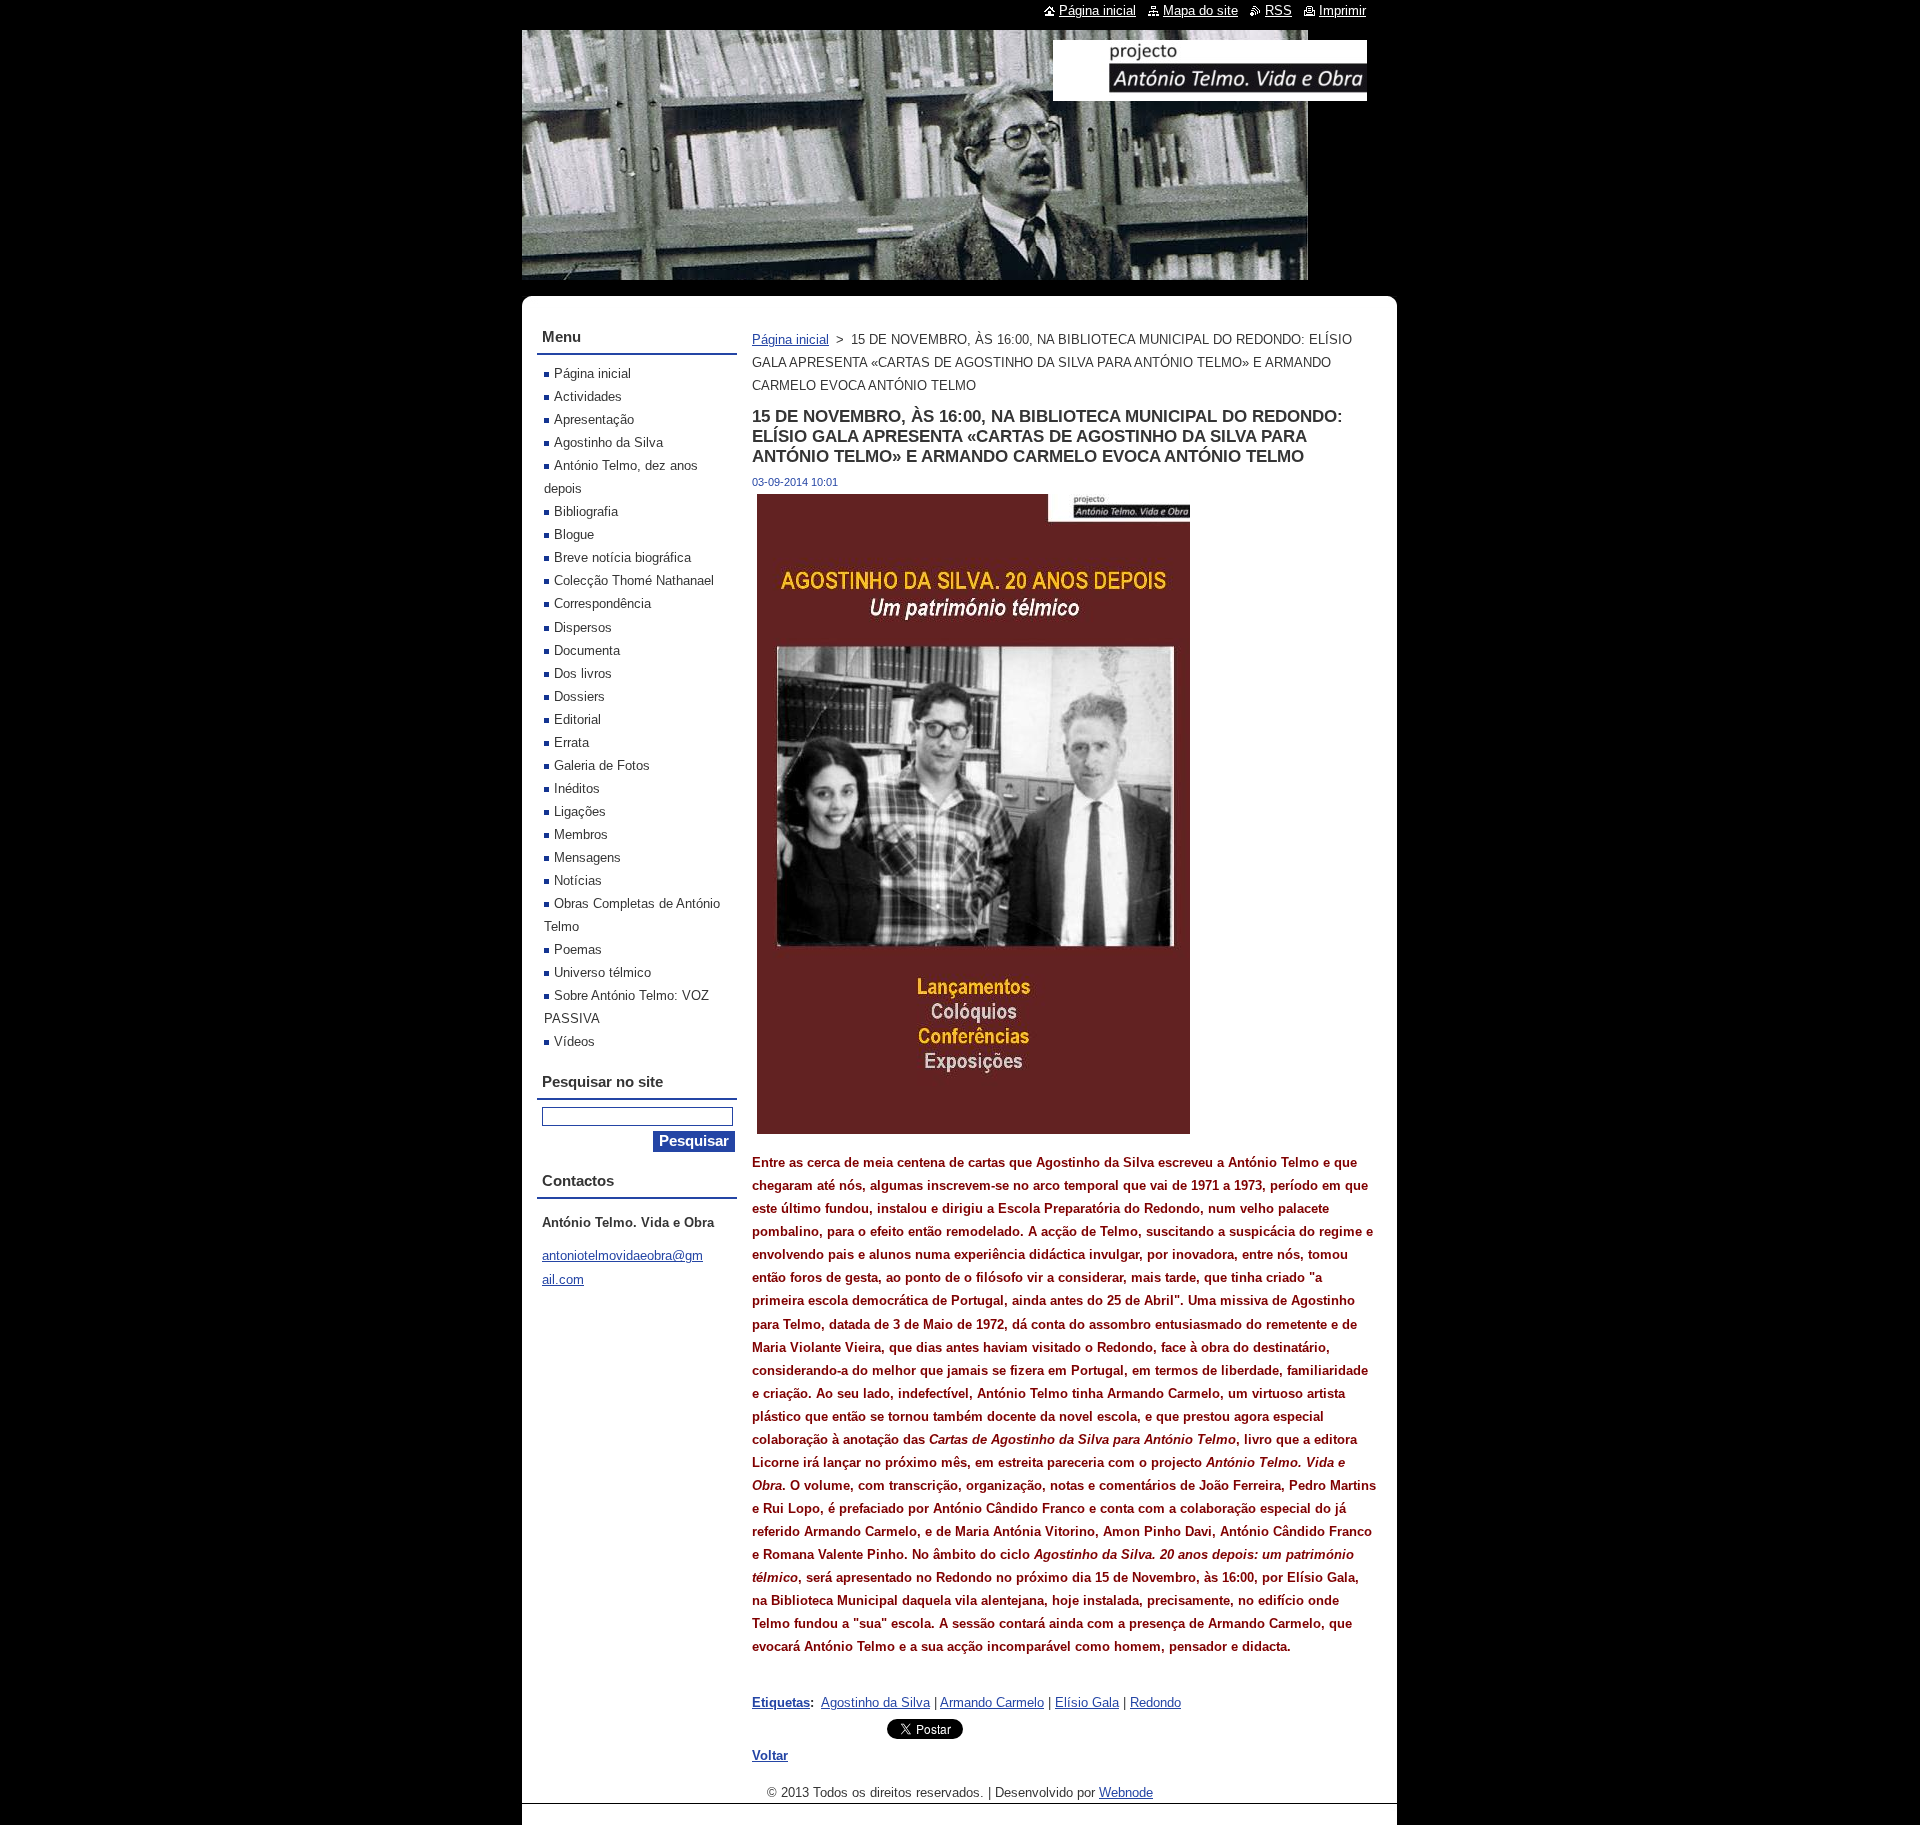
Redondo (1155, 1702)
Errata (571, 742)
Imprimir (1342, 10)
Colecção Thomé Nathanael (634, 580)
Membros (581, 834)
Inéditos (577, 788)
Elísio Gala (1087, 1702)
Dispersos (583, 627)
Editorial (577, 719)
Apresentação (594, 419)
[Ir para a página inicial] (1210, 93)
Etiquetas (781, 1702)
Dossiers (579, 696)
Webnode (1126, 1792)
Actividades (588, 396)
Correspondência (602, 603)
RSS (1278, 10)
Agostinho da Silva (875, 1702)
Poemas (578, 949)
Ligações (580, 811)
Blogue (574, 534)
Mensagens (587, 857)
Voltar (770, 1755)
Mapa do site (1200, 10)
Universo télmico (602, 972)
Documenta (587, 650)
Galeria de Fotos (602, 765)
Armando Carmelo (992, 1702)
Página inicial (790, 339)
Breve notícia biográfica (622, 557)
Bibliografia (586, 511)
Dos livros (583, 673)
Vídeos (574, 1041)
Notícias (578, 880)
